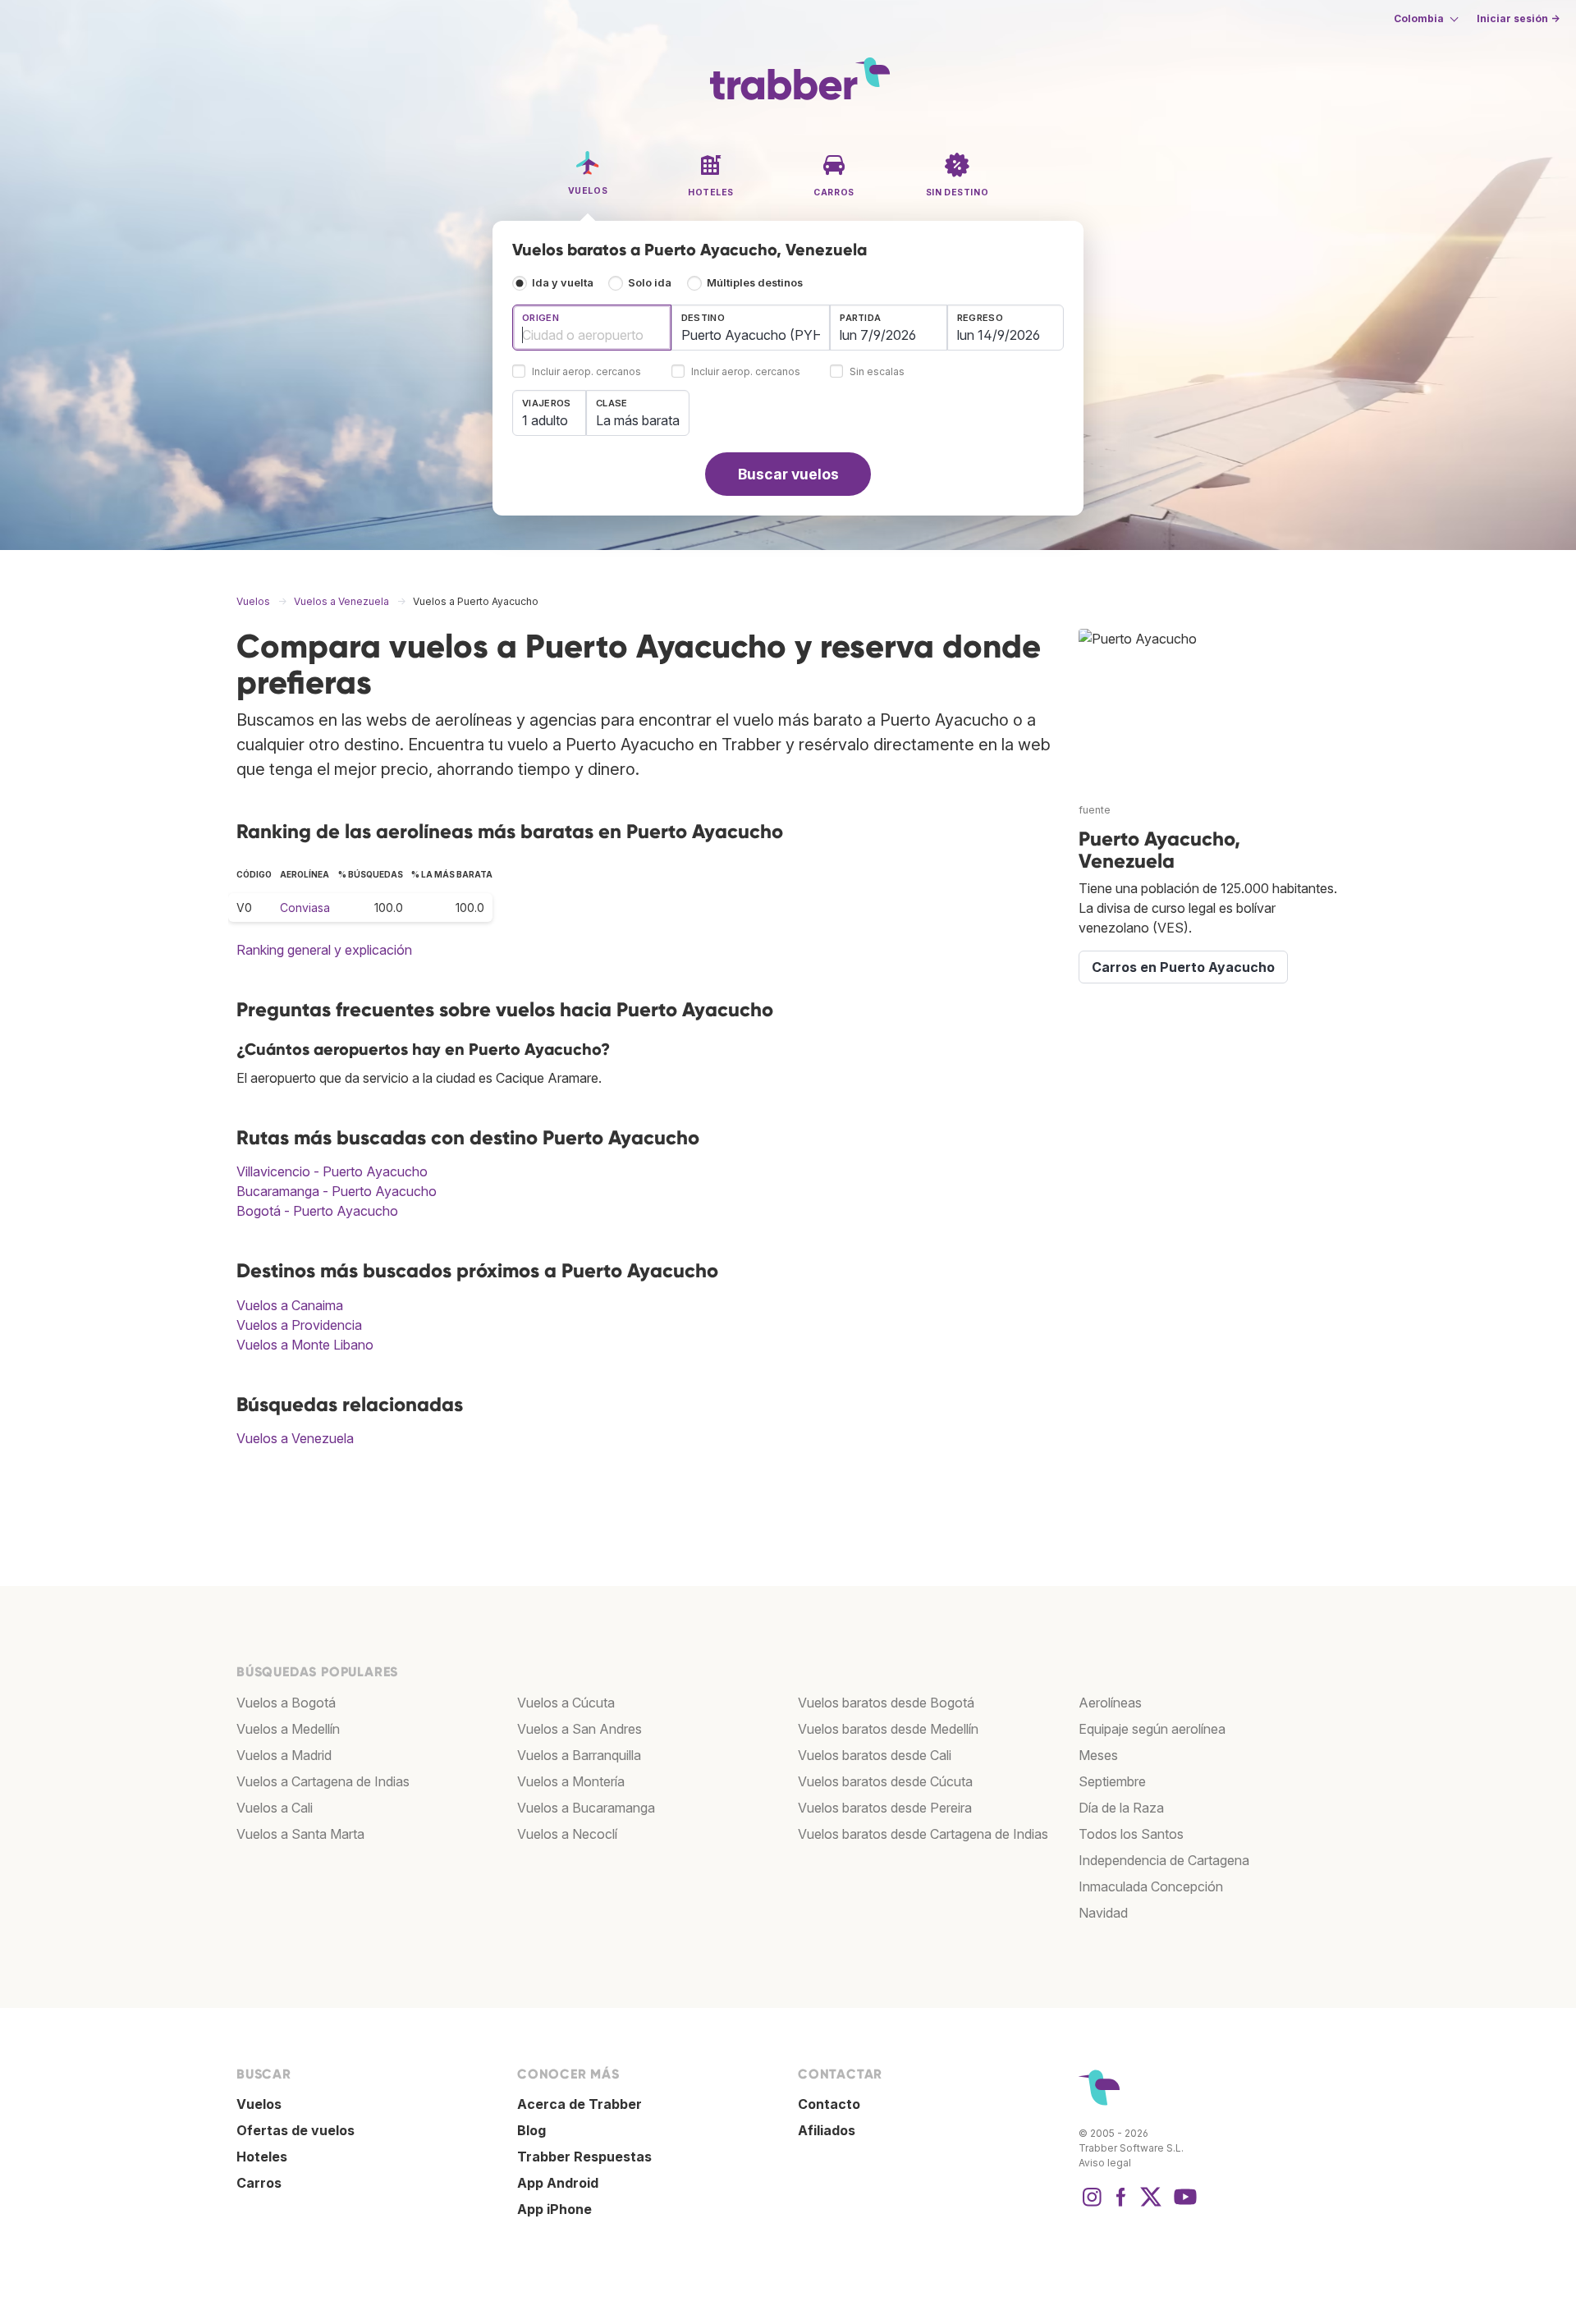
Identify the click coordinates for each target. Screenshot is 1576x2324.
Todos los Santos (1131, 1834)
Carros (259, 2183)
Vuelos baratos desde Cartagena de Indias (923, 1834)
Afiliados (827, 2130)
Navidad (1103, 1913)
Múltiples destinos (755, 283)
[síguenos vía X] (1151, 2205)
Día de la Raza (1121, 1808)
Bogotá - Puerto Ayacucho (317, 1211)
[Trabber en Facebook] (1121, 2205)
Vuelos (259, 2104)
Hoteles (262, 2157)
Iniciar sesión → (1518, 18)
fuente (1095, 810)
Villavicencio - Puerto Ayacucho (332, 1171)
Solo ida (650, 283)
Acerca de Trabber (580, 2104)
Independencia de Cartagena (1164, 1860)
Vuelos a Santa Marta (300, 1834)
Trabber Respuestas (584, 2157)
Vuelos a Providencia (299, 1325)
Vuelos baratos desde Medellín (888, 1729)
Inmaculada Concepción (1151, 1886)
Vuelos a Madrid (284, 1755)
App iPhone (554, 2209)
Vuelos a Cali (275, 1808)
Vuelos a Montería (571, 1781)
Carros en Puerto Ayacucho (1183, 967)
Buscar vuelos (788, 474)
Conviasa (305, 908)
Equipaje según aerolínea (1152, 1729)
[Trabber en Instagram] (1092, 2205)
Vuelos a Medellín (288, 1729)
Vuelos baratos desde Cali (875, 1755)
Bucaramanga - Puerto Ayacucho (337, 1191)
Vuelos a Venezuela (295, 1438)
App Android (558, 2183)
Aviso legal (1105, 2163)
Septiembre (1112, 1781)
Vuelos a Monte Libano (305, 1345)
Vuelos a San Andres (580, 1729)
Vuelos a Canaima (290, 1305)
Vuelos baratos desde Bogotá (886, 1703)
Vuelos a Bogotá (286, 1703)
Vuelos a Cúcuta (566, 1703)
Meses (1098, 1755)
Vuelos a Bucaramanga (586, 1808)
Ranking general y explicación (324, 950)
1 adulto (545, 420)
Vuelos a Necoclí (567, 1834)
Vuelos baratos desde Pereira (885, 1808)
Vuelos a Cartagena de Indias (323, 1781)
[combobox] (592, 328)
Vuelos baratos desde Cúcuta (885, 1781)
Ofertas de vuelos (295, 2130)
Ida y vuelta (563, 283)
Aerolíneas (1110, 1703)
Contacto (829, 2104)
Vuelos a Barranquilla (579, 1755)
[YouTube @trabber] (1183, 2205)
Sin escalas (877, 372)
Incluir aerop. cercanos (586, 372)
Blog (531, 2130)
